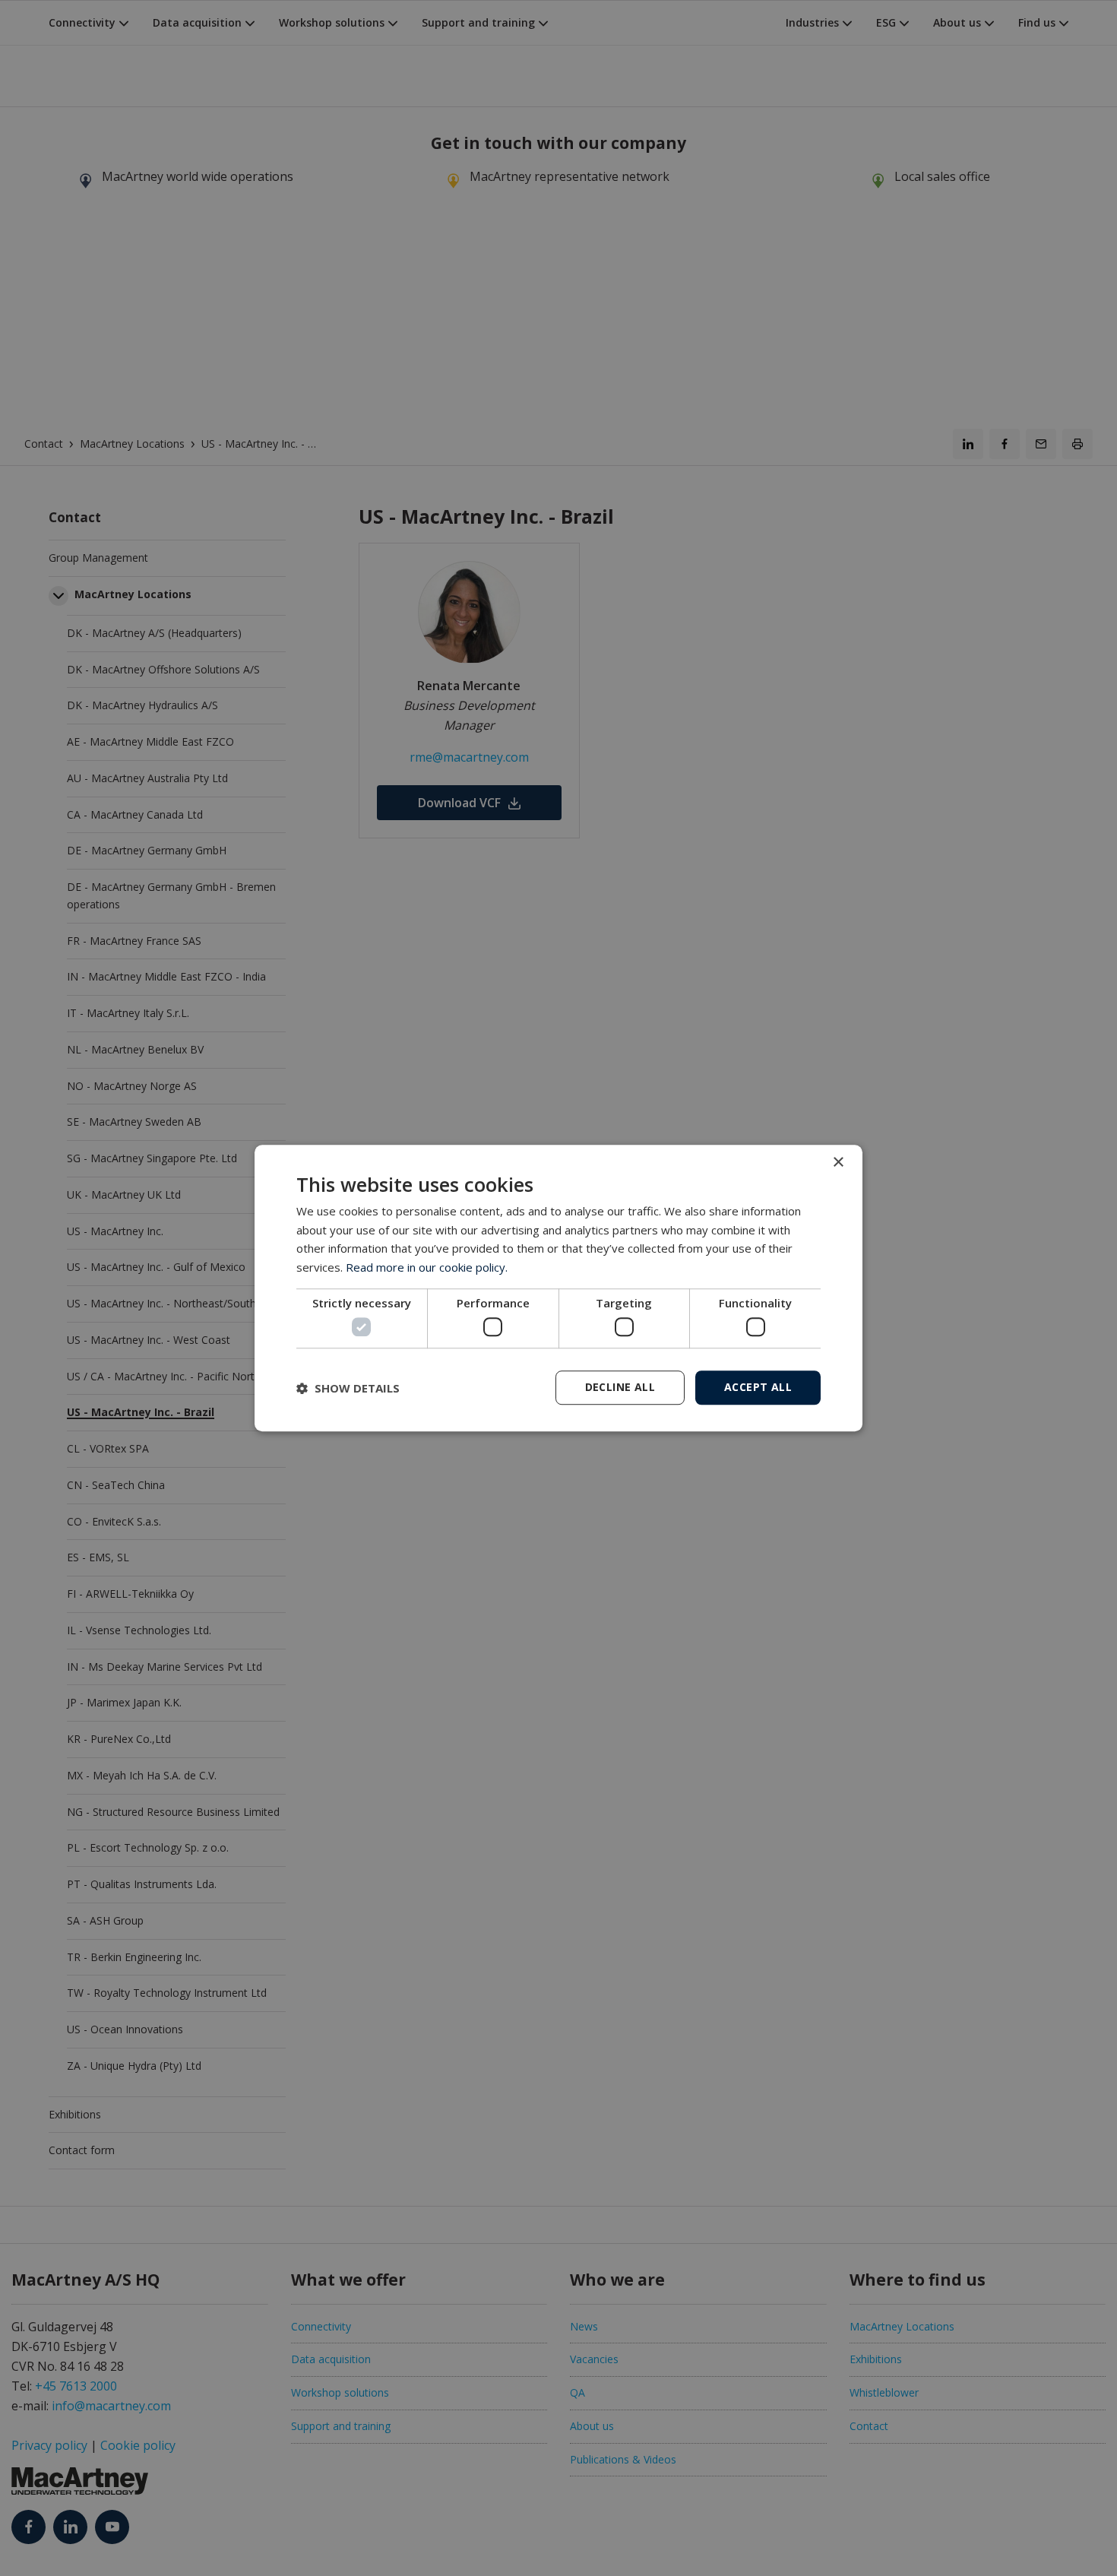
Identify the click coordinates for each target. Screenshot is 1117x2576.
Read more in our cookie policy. (427, 1267)
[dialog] (558, 1288)
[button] (348, 1388)
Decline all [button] (620, 1387)
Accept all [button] (758, 1387)
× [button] (838, 1163)
